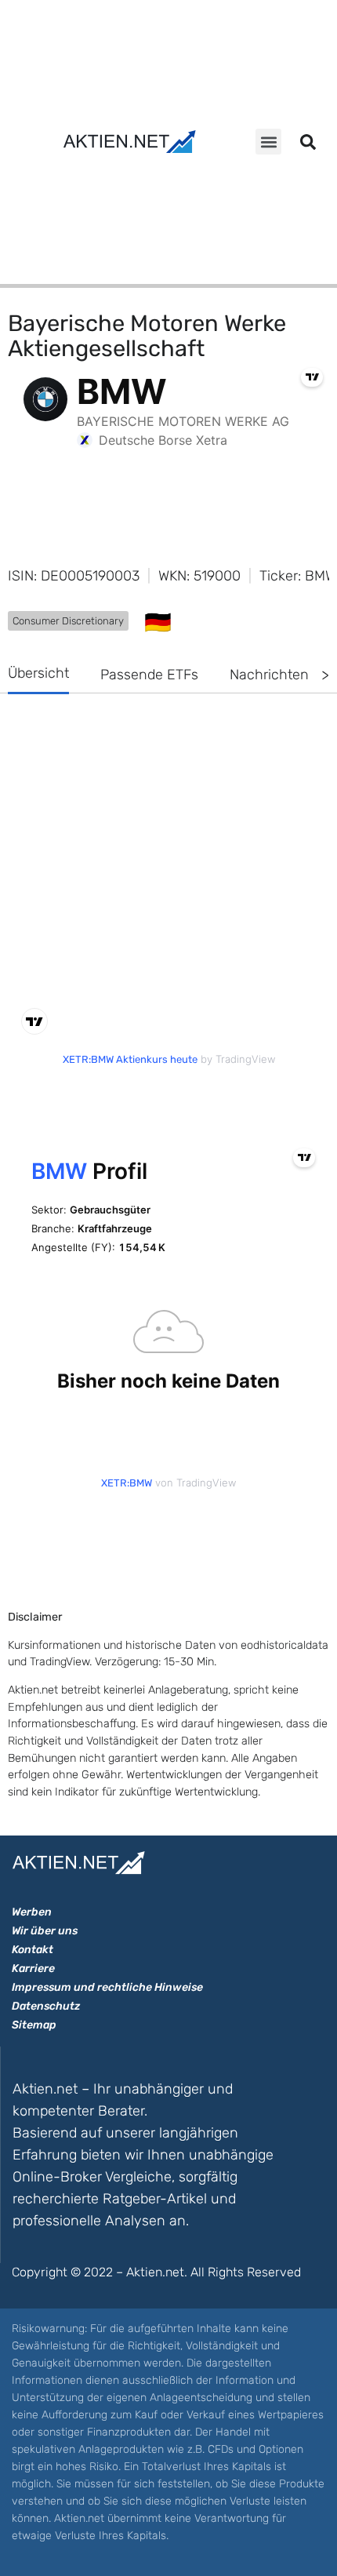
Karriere (33, 1968)
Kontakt (33, 1950)
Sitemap (34, 2025)
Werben (32, 1912)
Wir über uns (45, 1931)
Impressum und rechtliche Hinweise (107, 1987)
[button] (268, 142)
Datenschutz (46, 2006)
